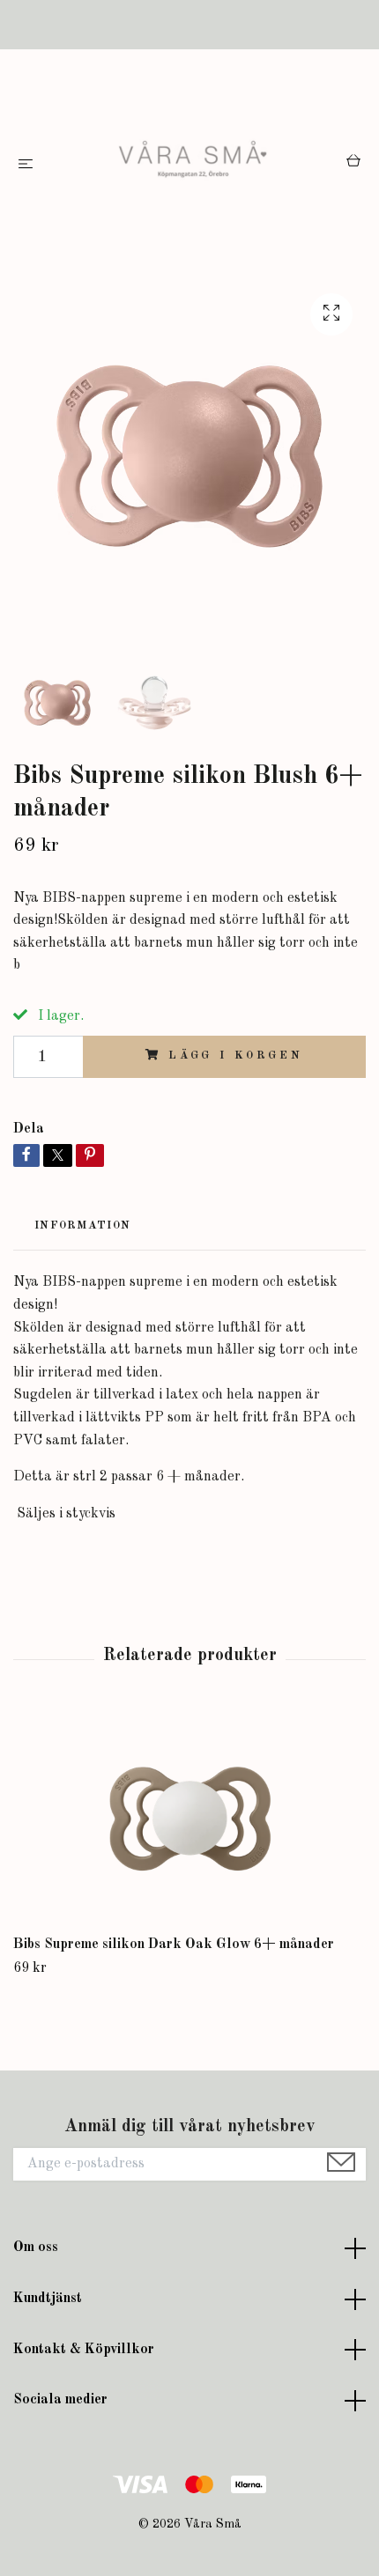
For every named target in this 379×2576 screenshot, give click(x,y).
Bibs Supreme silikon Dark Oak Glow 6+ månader (174, 1945)
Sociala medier (60, 2400)
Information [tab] (82, 1225)
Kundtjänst (48, 2299)
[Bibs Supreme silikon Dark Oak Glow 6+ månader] (189, 1819)
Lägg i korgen (236, 1055)
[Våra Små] (193, 165)
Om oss (36, 2248)
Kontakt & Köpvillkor (84, 2350)
